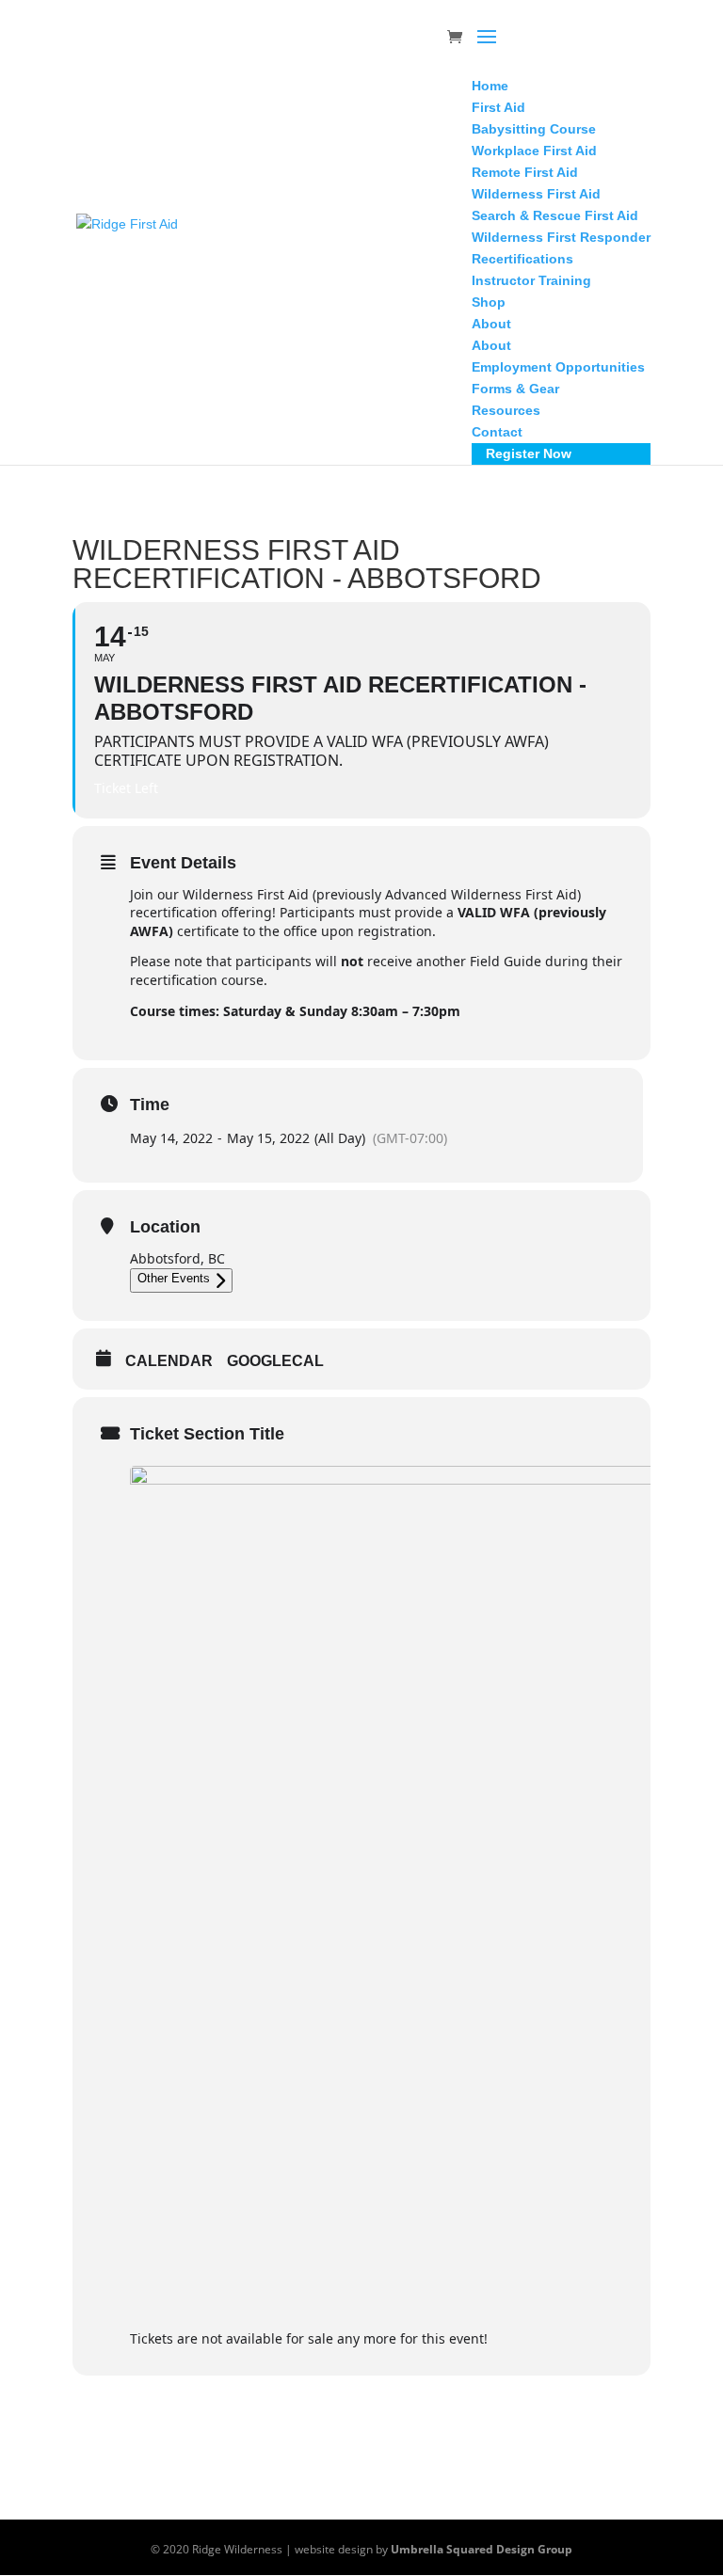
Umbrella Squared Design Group (482, 2549)
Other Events (174, 1278)
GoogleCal (275, 1361)
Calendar (169, 1361)
